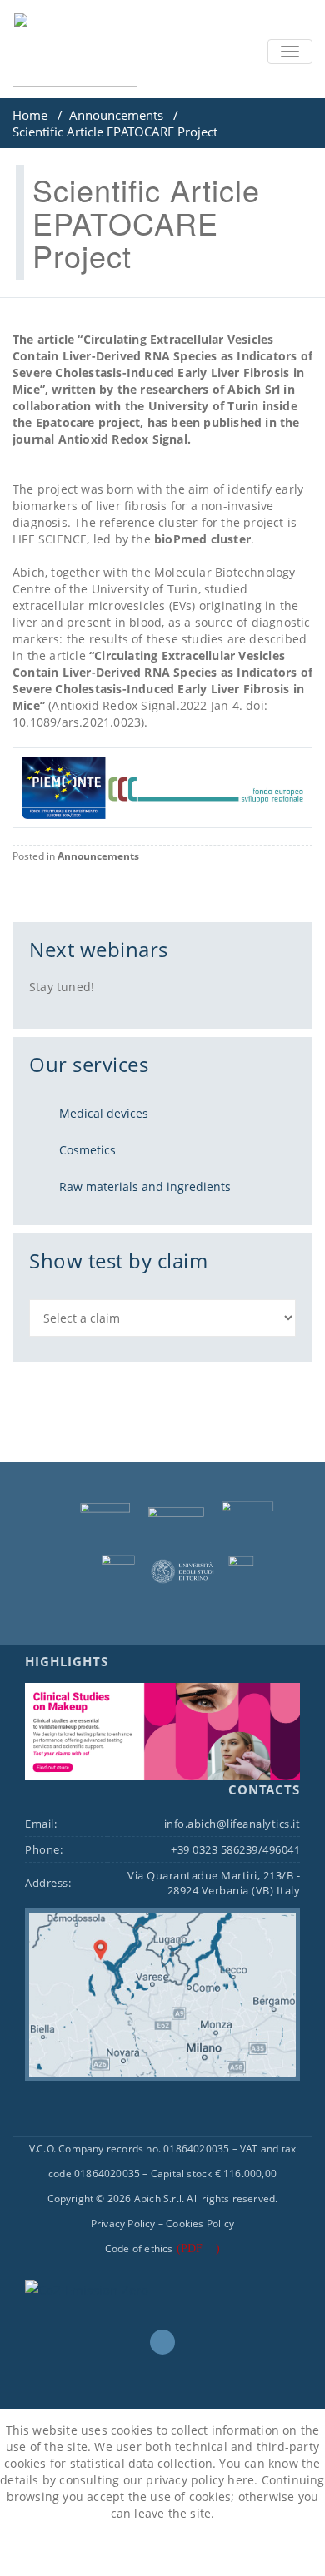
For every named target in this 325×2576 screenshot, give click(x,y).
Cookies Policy (200, 2224)
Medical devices (104, 1113)
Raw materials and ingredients (145, 1186)
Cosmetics (87, 1150)
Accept (121, 2550)
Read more (202, 2550)
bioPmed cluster (202, 539)
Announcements (116, 115)
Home (30, 115)
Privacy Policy (123, 2224)
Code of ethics (139, 2248)
